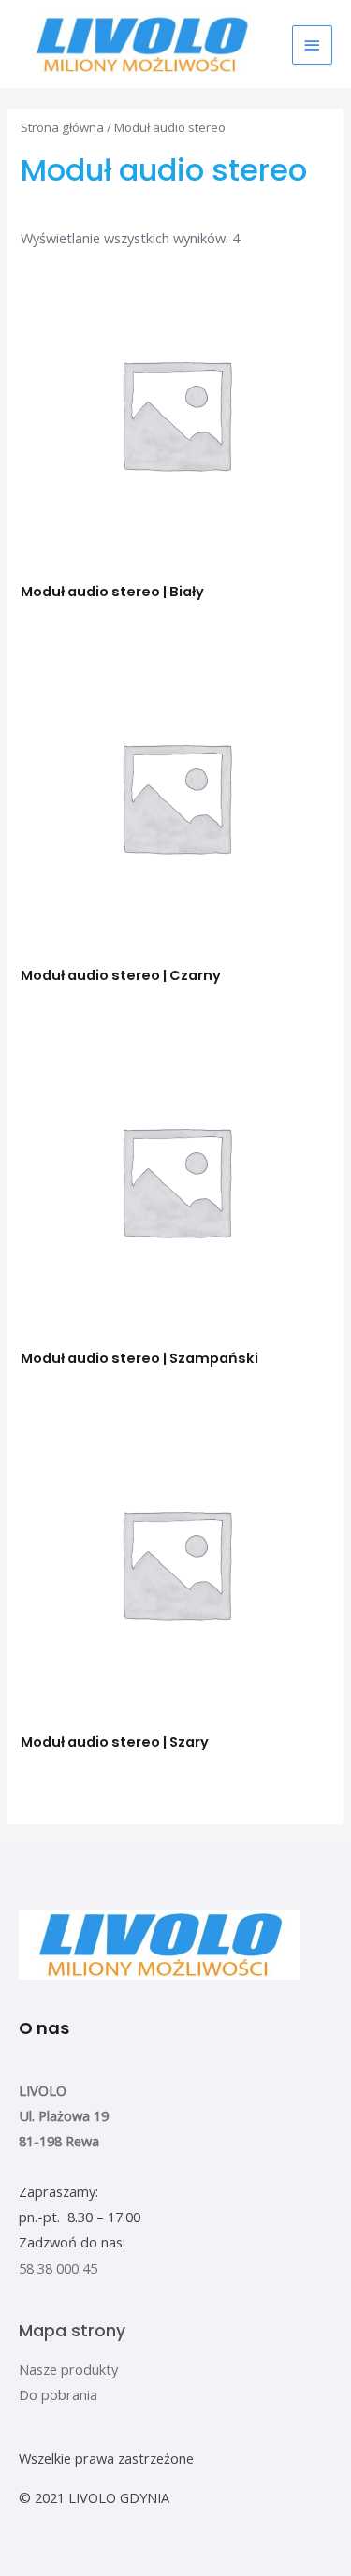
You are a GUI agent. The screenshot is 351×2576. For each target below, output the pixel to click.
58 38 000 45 (58, 2268)
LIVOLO (43, 2090)
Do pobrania (58, 2394)
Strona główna (62, 127)
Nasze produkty (68, 2369)
